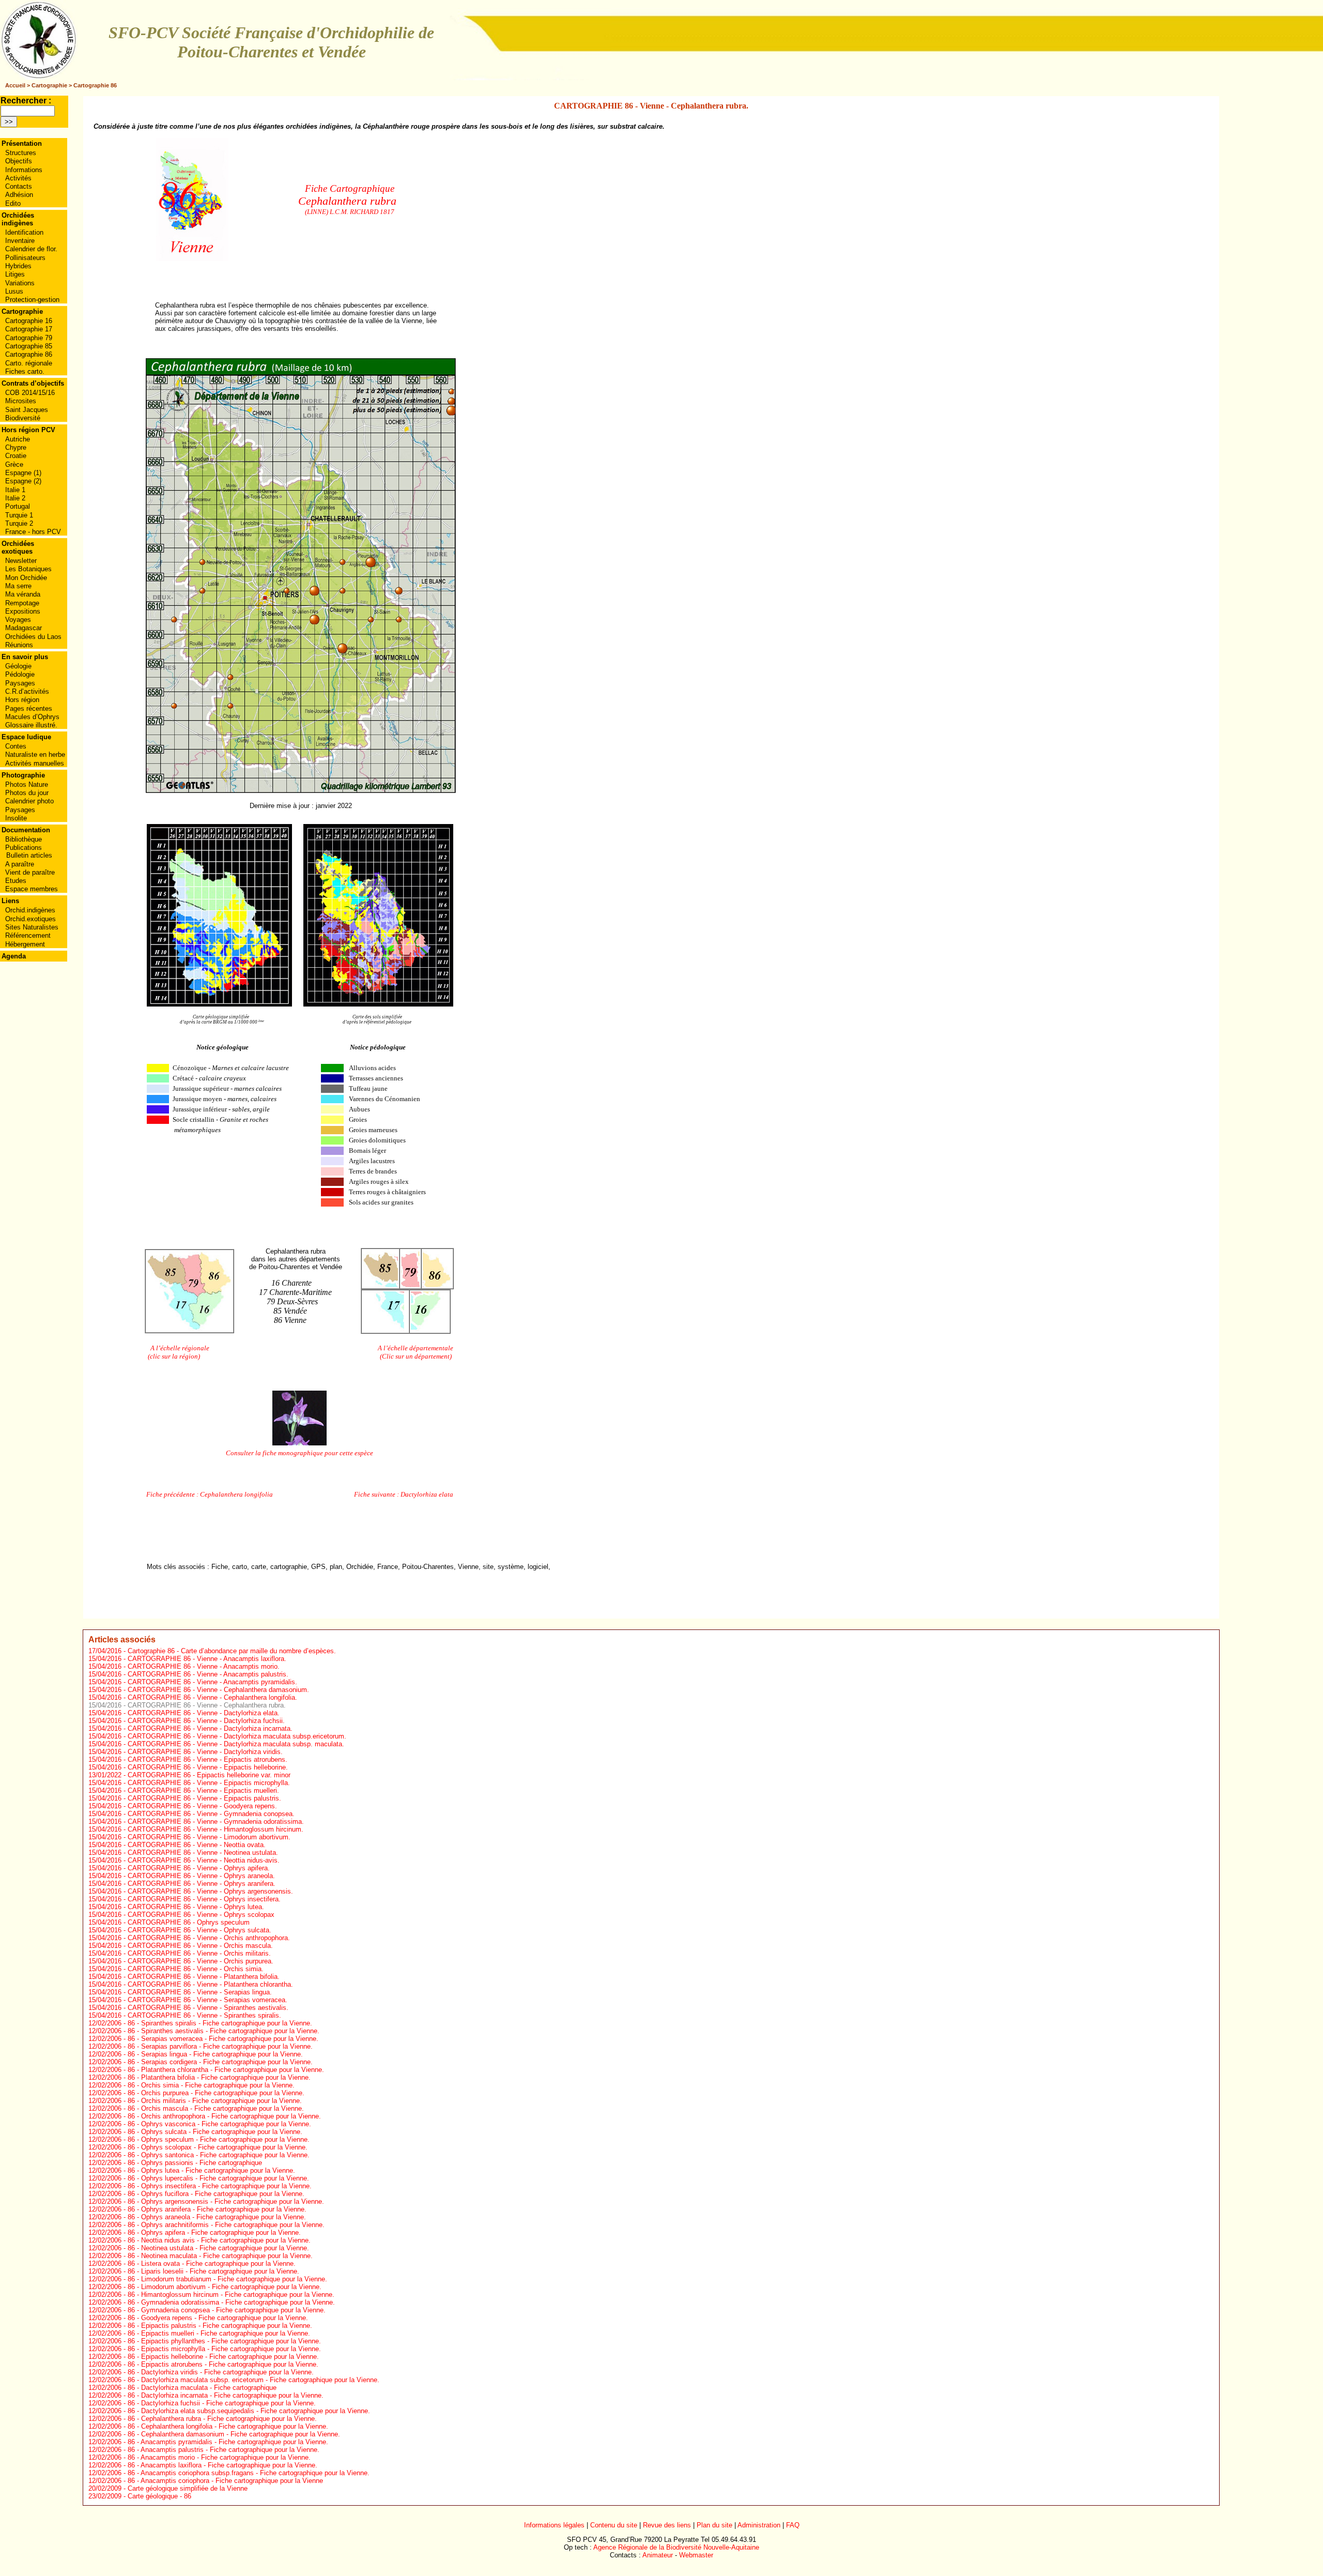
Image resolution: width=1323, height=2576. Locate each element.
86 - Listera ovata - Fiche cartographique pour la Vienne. (212, 2263)
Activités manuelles (35, 763)
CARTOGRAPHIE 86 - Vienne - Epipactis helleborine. (208, 1767)
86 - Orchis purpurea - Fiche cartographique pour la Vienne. (216, 2093)
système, (512, 1567)
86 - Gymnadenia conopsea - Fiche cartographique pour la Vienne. (227, 2310)
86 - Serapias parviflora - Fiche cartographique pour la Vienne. (220, 2046)
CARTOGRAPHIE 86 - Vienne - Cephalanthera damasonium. (218, 1690)
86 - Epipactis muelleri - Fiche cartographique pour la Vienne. (219, 2333)
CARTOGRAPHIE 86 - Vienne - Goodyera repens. (202, 1806)
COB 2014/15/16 (30, 393)
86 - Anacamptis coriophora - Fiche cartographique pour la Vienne (225, 2481)
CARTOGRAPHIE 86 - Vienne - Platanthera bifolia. (204, 1977)
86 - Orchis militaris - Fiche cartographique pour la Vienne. (215, 2101)
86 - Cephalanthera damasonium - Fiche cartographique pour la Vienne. (234, 2434)
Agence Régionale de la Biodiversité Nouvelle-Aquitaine (676, 2547)
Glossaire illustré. (31, 725)
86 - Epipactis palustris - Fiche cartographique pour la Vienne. (220, 2326)
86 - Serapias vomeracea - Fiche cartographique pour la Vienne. (223, 2039)
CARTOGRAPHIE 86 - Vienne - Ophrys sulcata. (199, 1930)
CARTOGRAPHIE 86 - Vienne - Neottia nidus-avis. (204, 1860)
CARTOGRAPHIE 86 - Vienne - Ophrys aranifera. (202, 1884)
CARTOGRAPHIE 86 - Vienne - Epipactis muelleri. (203, 1790)
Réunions (19, 645)
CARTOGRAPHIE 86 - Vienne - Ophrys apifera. (199, 1868)
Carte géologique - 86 (159, 2496)
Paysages (20, 683)
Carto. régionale (29, 363)
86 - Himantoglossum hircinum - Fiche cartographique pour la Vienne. (231, 2295)
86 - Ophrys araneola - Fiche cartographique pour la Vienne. (217, 2217)
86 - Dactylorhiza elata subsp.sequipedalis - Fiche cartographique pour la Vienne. (249, 2411)
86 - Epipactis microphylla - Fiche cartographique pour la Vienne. (224, 2349)
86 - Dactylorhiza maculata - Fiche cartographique (202, 2388)
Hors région (22, 700)
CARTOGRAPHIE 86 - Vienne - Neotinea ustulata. (203, 1853)
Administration (759, 2525)
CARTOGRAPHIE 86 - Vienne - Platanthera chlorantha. (210, 1984)
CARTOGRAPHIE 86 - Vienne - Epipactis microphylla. (209, 1783)
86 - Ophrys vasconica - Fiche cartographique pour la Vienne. (219, 2124)
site (488, 1567)
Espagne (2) (23, 481)
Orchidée (360, 1567)
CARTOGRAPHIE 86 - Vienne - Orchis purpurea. (201, 1961)
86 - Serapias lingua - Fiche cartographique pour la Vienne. (215, 2054)
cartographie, (290, 1567)
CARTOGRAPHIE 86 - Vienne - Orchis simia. (196, 1969)
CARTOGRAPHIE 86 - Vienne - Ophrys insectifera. (204, 1899)
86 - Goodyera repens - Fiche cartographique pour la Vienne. (218, 2318)
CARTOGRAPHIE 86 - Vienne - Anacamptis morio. (204, 1666)
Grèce (14, 464)
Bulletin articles (29, 855)
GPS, (319, 1567)
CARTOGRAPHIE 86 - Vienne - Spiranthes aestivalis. (208, 2008)
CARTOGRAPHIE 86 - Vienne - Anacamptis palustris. (208, 1674)
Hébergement (25, 944)
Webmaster (696, 2555)
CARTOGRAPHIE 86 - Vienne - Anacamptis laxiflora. (207, 1659)
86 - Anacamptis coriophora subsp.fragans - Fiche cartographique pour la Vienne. (249, 2473)
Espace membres (32, 889)
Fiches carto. (25, 371)
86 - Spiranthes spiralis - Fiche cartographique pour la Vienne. (220, 2023)
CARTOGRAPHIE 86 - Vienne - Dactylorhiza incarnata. (210, 1728)
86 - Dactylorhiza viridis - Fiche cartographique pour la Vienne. (221, 2372)
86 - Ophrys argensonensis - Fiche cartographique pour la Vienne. (226, 2201)
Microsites (21, 401)
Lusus (14, 291)
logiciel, (539, 1567)
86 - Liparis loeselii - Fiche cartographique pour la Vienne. (213, 2271)
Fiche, (221, 1567)
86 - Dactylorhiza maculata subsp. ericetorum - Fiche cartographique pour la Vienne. (253, 2380)
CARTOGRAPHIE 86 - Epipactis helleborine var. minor (209, 1775)
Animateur (658, 2555)
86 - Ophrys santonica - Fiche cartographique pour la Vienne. (219, 2155)
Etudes (16, 881)
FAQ (793, 2525)
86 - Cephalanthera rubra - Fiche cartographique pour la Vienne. (222, 2419)
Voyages (18, 620)
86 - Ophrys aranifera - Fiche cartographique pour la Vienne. (217, 2209)
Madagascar (24, 628)
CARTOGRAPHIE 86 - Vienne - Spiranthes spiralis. (204, 2015)
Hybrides (18, 266)
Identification (24, 232)
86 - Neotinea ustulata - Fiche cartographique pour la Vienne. (218, 2248)
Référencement (28, 935)
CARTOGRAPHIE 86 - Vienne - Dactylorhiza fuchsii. (206, 1721)
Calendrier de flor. (31, 249)
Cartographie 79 (29, 338)
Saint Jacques (27, 410)
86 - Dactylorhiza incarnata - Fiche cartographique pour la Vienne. (226, 2395)
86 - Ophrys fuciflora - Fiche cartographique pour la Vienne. (216, 2194)
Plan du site (714, 2525)
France (388, 1567)
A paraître (20, 864)
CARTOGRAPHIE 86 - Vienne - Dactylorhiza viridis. (205, 1752)
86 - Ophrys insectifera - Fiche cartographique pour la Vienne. (220, 2186)
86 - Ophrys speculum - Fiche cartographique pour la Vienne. (219, 2139)
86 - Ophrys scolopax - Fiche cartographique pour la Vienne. (218, 2147)
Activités (18, 178)
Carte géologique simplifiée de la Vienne (188, 2488)
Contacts (19, 186)
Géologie (18, 666)
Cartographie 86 (95, 85)
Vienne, (469, 1567)
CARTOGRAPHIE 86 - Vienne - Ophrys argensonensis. (210, 1891)
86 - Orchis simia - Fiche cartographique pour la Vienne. (211, 2085)
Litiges (15, 274)
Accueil (15, 85)
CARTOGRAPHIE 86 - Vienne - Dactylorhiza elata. (204, 1713)
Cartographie (49, 85)
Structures (21, 153)
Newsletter (21, 561)
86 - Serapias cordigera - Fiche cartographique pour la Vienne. (220, 2062)
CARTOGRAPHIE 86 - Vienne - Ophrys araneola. (201, 1876)
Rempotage (22, 603)
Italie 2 (15, 498)
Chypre (16, 447)
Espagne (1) (23, 473)
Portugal (18, 506)
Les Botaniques (28, 569)
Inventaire (20, 241)
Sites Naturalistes (32, 927)
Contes (16, 746)
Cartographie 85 (29, 346)
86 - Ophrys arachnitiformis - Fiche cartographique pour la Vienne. (226, 2225)
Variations (20, 283)
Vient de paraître (30, 872)
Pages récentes (29, 708)
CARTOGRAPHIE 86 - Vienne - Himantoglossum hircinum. (216, 1829)
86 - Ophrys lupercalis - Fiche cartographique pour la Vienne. (218, 2178)
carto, (241, 1567)
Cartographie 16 (29, 321)
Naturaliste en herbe (35, 754)
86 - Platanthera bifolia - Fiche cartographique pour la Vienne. (219, 2077)
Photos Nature (27, 784)
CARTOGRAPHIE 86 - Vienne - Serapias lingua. (200, 1992)
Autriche (18, 439)
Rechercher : (26, 101)
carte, (260, 1567)
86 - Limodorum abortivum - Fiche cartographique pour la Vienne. (225, 2287)
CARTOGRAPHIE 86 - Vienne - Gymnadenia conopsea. (211, 1814)
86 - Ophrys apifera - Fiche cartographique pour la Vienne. (214, 2232)
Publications (24, 848)
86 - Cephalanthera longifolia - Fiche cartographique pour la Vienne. (228, 2426)
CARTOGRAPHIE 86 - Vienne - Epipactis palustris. (204, 1798)
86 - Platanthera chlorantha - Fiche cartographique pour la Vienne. (226, 2070)
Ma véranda (23, 594)
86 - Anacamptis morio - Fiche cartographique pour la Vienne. (219, 2457)
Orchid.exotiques (30, 919)
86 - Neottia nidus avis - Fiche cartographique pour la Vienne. (219, 2240)
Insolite (16, 818)
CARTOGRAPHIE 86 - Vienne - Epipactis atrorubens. (207, 1759)
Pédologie (20, 674)
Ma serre (18, 586)
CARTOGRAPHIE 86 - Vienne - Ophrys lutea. (196, 1907)
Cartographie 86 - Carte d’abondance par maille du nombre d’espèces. (232, 1651)
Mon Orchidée (26, 578)
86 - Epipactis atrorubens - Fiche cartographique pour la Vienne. (223, 2364)
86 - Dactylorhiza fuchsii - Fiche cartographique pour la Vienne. (222, 2403)
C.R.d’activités (27, 691)
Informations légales (554, 2525)
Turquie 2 (19, 523)
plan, (337, 1567)
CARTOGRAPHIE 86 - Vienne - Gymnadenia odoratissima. (216, 1822)
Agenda (14, 956)
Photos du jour (27, 793)
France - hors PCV (33, 532)
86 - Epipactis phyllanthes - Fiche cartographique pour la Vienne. (224, 2341)
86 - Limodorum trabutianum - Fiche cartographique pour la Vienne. (227, 2279)
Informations (24, 170)
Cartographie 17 (29, 329)
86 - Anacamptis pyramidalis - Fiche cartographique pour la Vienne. (228, 2442)
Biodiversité (23, 418)
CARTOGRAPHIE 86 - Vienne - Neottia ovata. (197, 1845)
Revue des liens (667, 2525)
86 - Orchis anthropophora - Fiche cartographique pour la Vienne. (224, 2116)
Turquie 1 (19, 515)
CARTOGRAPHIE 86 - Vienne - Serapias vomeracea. (207, 2000)
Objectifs (19, 161)
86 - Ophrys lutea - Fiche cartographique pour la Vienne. (211, 2170)
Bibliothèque (24, 839)
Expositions (23, 611)
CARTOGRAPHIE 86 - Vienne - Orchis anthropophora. (209, 1938)
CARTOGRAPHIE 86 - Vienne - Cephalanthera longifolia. (212, 1697)
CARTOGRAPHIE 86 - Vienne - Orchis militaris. (199, 1953)
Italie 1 (15, 490)
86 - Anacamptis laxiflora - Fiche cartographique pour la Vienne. (222, 2465)
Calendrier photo (29, 801)
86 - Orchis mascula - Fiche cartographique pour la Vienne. (216, 2108)
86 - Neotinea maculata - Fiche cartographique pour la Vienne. (220, 2256)
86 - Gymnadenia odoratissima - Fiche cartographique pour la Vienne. (231, 2302)
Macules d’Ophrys (32, 717)
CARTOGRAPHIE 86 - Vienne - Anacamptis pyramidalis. (212, 1682)
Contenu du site (614, 2525)
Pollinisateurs (25, 258)
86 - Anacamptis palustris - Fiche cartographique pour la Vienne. (224, 2450)
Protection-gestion (32, 300)
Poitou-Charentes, (429, 1567)
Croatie (16, 456)
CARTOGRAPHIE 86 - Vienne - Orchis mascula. (200, 1946)
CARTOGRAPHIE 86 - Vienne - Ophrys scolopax (201, 1915)
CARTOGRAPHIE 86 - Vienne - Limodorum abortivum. (209, 1837)
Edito (13, 203)
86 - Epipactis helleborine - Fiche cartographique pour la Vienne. (223, 2357)
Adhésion (19, 195)
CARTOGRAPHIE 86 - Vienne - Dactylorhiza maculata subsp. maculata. (236, 1744)
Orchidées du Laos (33, 637)
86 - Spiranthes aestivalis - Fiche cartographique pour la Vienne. (224, 2031)
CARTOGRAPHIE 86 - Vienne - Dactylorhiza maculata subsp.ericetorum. (237, 1736)
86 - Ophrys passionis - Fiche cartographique (195, 2163)
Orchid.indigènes (30, 910)
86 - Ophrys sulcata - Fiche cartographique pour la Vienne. (215, 2132)
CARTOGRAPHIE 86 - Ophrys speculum (189, 1922)
